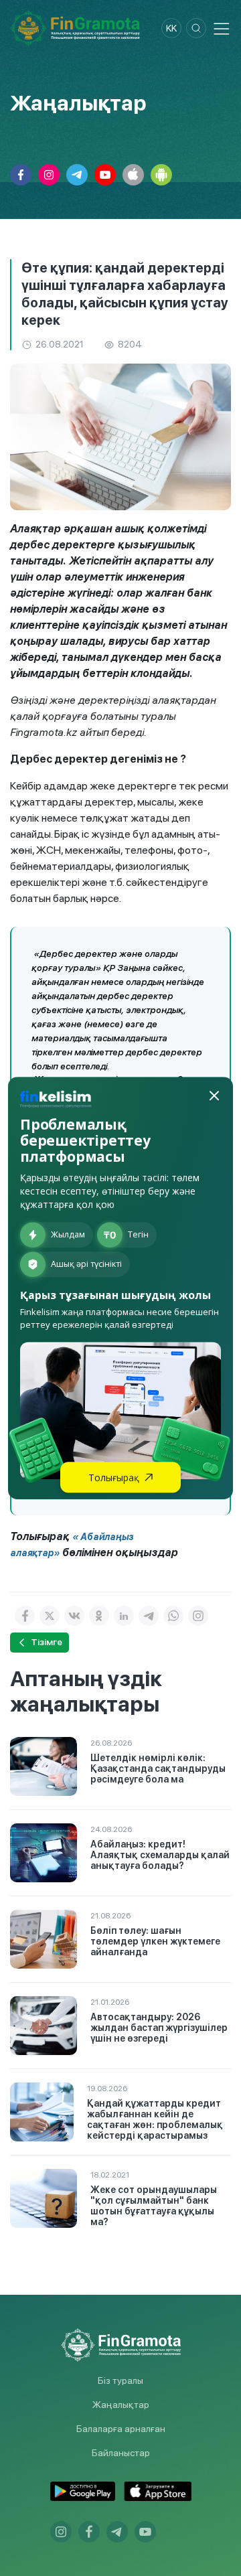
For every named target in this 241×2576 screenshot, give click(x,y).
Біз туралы (120, 2380)
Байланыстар (121, 2453)
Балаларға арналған (121, 2429)
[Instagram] (198, 1616)
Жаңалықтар (121, 2405)
